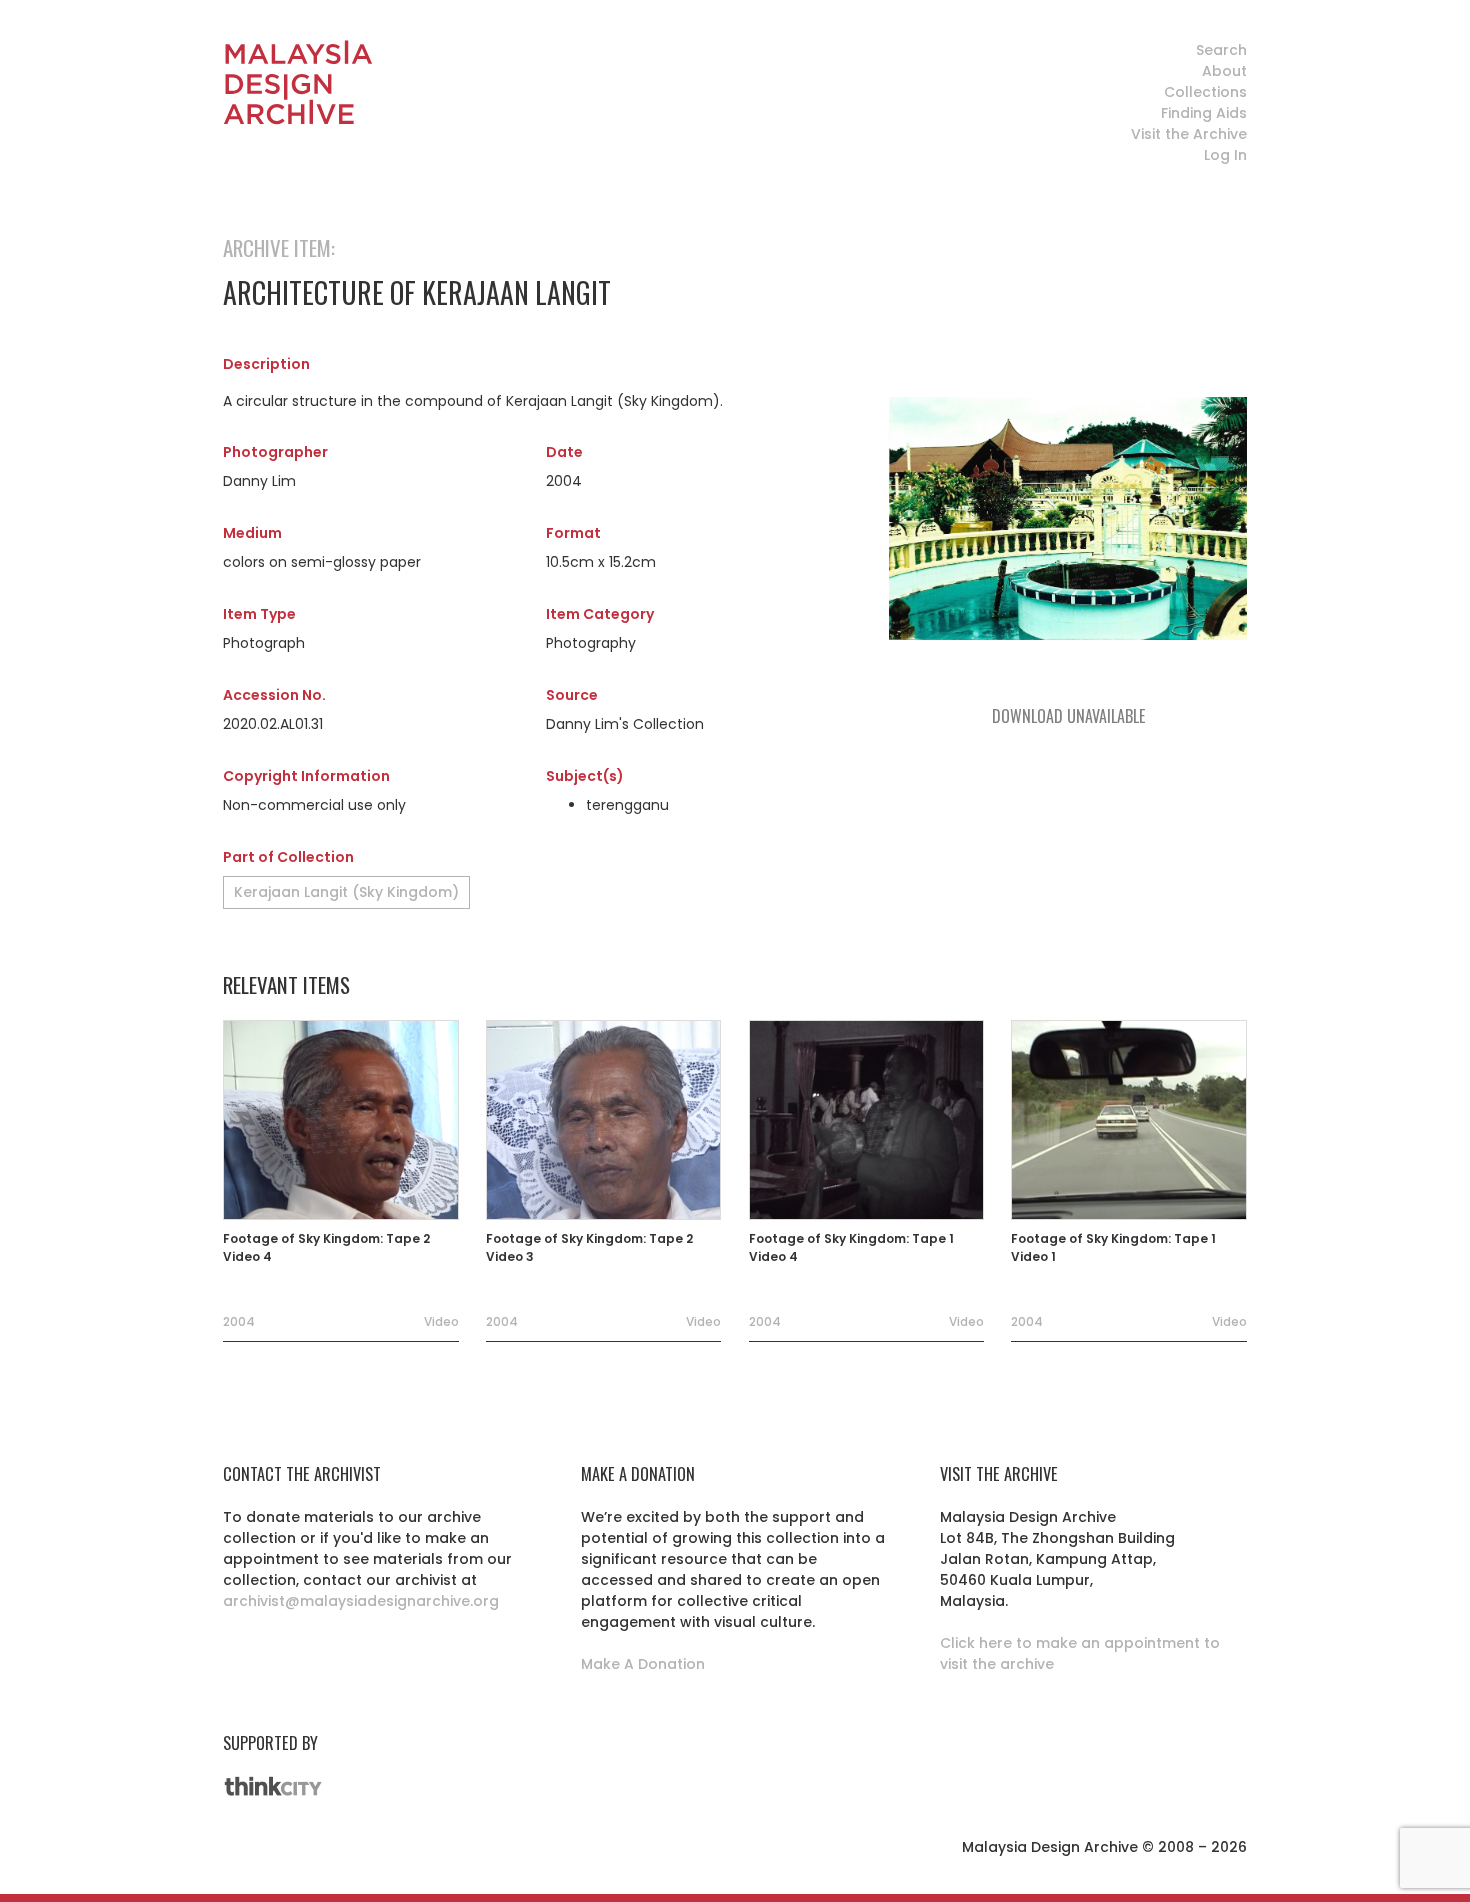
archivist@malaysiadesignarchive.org (361, 1601)
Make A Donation (643, 1664)
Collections (1205, 92)
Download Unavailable (1068, 716)
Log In (1225, 155)
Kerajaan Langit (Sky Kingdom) (346, 892)
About (1224, 71)
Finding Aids (1204, 113)
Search (1221, 50)
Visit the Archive (1189, 134)
